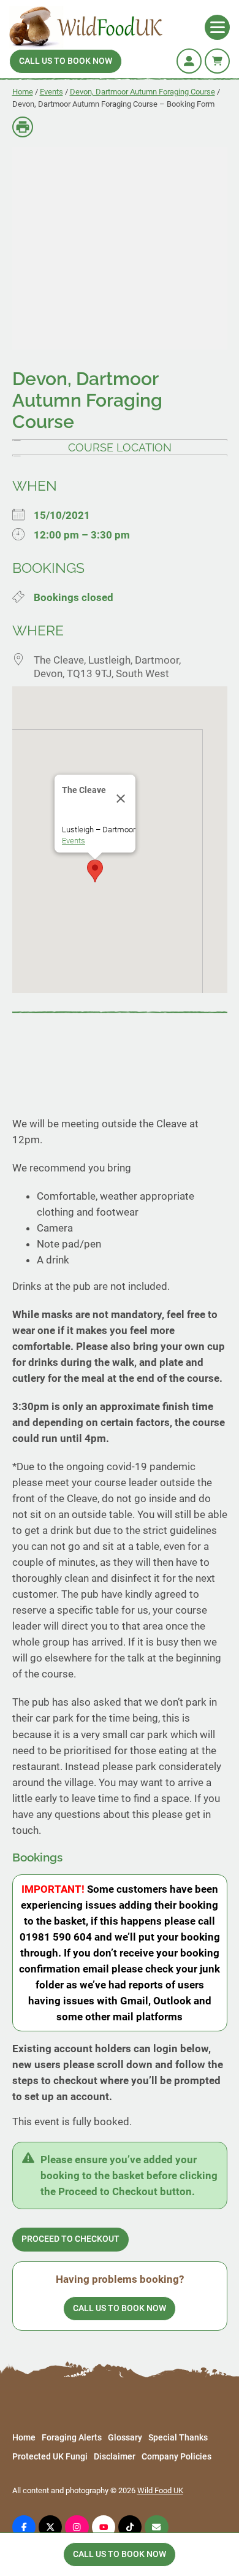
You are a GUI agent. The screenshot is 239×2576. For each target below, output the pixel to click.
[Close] (121, 799)
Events (51, 92)
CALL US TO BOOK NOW (66, 61)
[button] (95, 871)
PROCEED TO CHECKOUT (70, 2239)
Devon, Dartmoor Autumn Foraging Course (142, 92)
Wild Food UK (160, 2490)
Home (23, 92)
